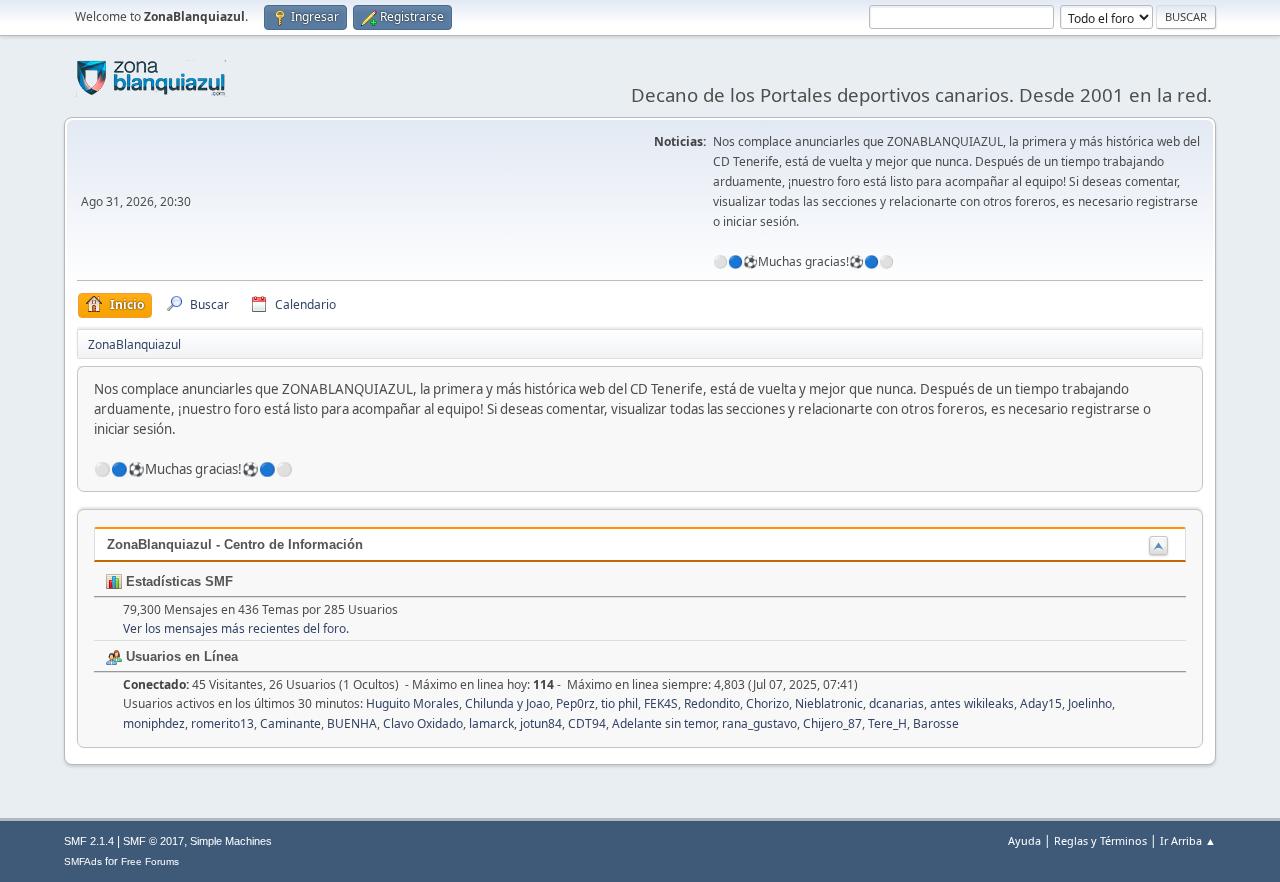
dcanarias (896, 703)
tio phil (619, 703)
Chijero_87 (832, 723)
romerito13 (222, 723)
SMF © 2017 (153, 841)
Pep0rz (575, 703)
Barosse (936, 723)
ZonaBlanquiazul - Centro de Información (235, 544)
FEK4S (661, 703)
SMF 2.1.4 (89, 841)
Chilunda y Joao (507, 703)
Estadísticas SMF (177, 581)
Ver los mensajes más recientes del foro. (236, 628)
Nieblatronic (829, 703)
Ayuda (1024, 840)
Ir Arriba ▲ (1188, 840)
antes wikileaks (972, 703)
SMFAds (83, 861)
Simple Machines (231, 841)
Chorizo (767, 703)
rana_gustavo (759, 723)
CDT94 (587, 723)
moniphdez (154, 723)
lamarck (491, 723)
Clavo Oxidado (423, 723)
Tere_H (887, 723)
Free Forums (150, 861)
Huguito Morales (412, 703)
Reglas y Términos (1100, 840)
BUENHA (352, 723)
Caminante (290, 723)
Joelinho (1090, 703)
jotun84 (541, 723)
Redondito (712, 703)
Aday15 (1041, 703)
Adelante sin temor (664, 723)
